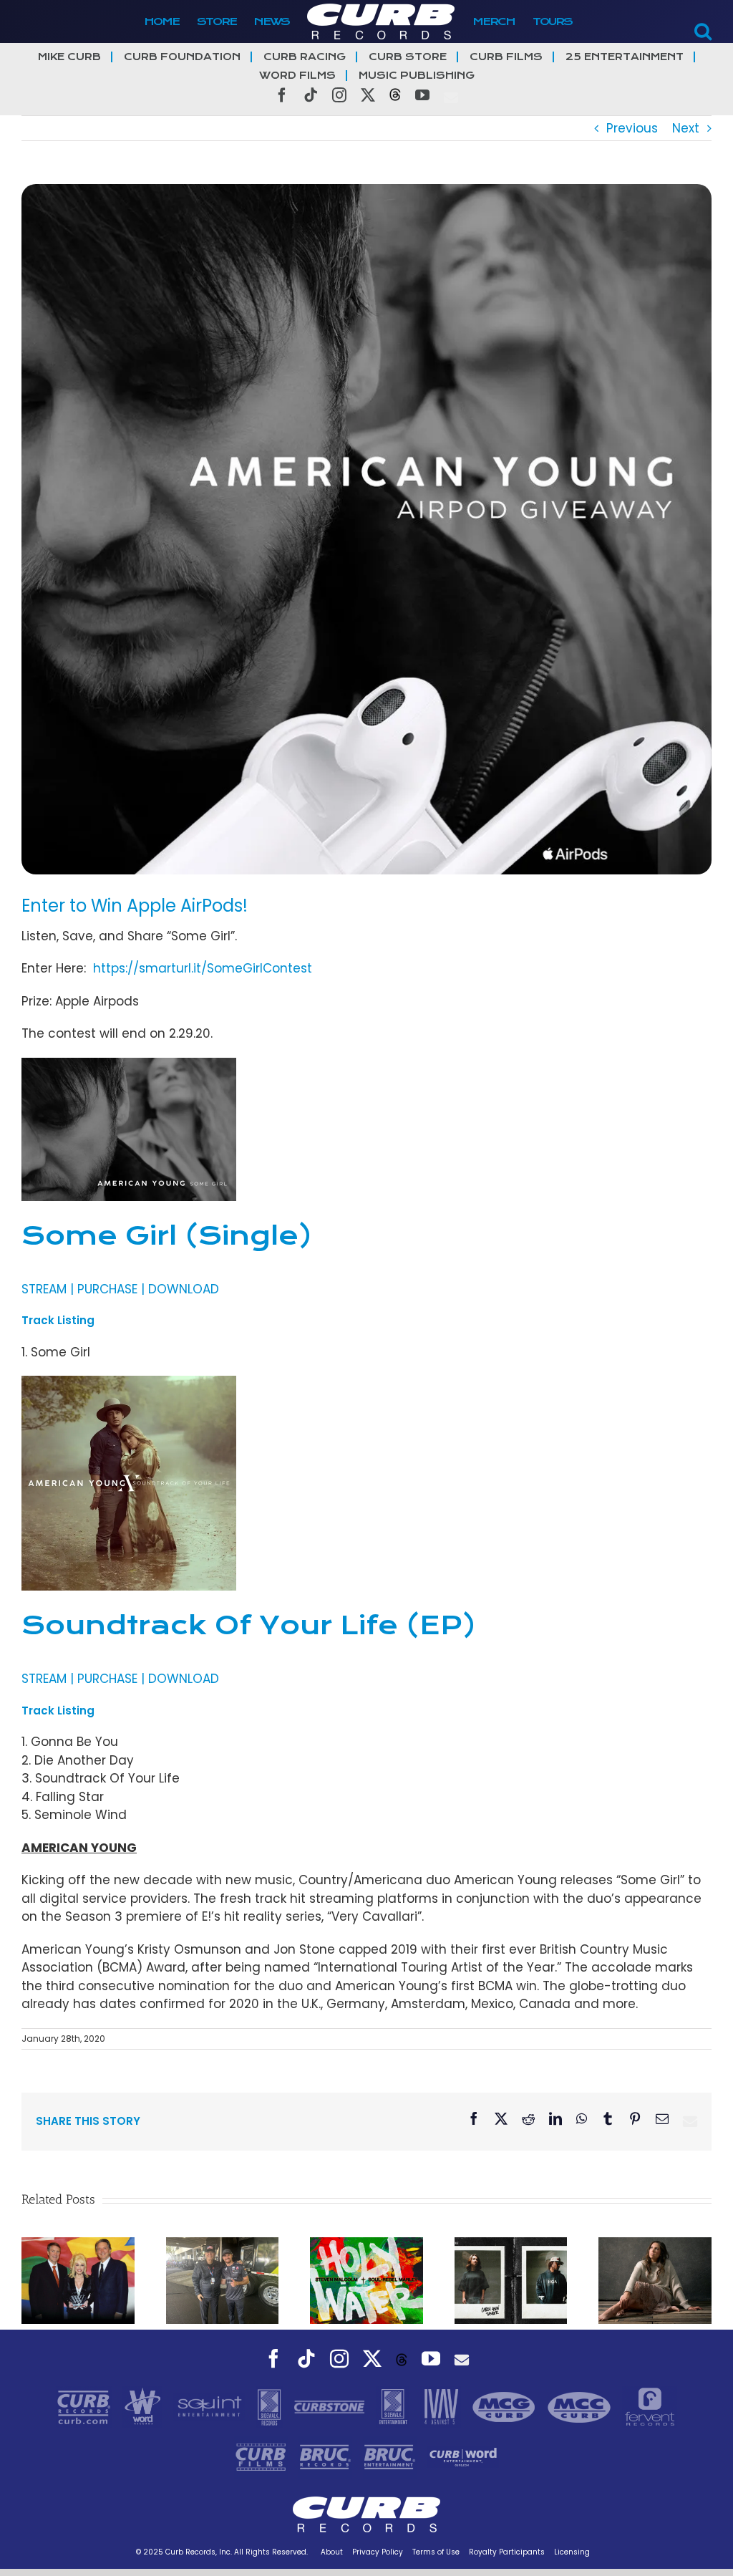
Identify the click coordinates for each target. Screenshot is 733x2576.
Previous (632, 128)
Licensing (572, 2552)
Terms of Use (436, 2552)
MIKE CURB (69, 57)
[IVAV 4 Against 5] (442, 2406)
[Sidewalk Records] (271, 2406)
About (332, 2552)
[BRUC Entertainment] (392, 2456)
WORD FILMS (297, 76)
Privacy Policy (378, 2552)
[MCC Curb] (581, 2406)
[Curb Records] (86, 2406)
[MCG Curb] (506, 2406)
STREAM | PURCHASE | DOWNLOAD (120, 1289)
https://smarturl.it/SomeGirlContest (203, 968)
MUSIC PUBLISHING (417, 76)
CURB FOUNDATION (182, 57)
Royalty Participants (507, 2552)
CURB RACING (305, 57)
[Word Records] (145, 2406)
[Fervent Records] (650, 2406)
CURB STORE (408, 57)
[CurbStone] (331, 2406)
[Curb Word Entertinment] (463, 2456)
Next (686, 128)
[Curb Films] (263, 2456)
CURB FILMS (506, 57)
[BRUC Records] (327, 2456)
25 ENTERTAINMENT (625, 57)
